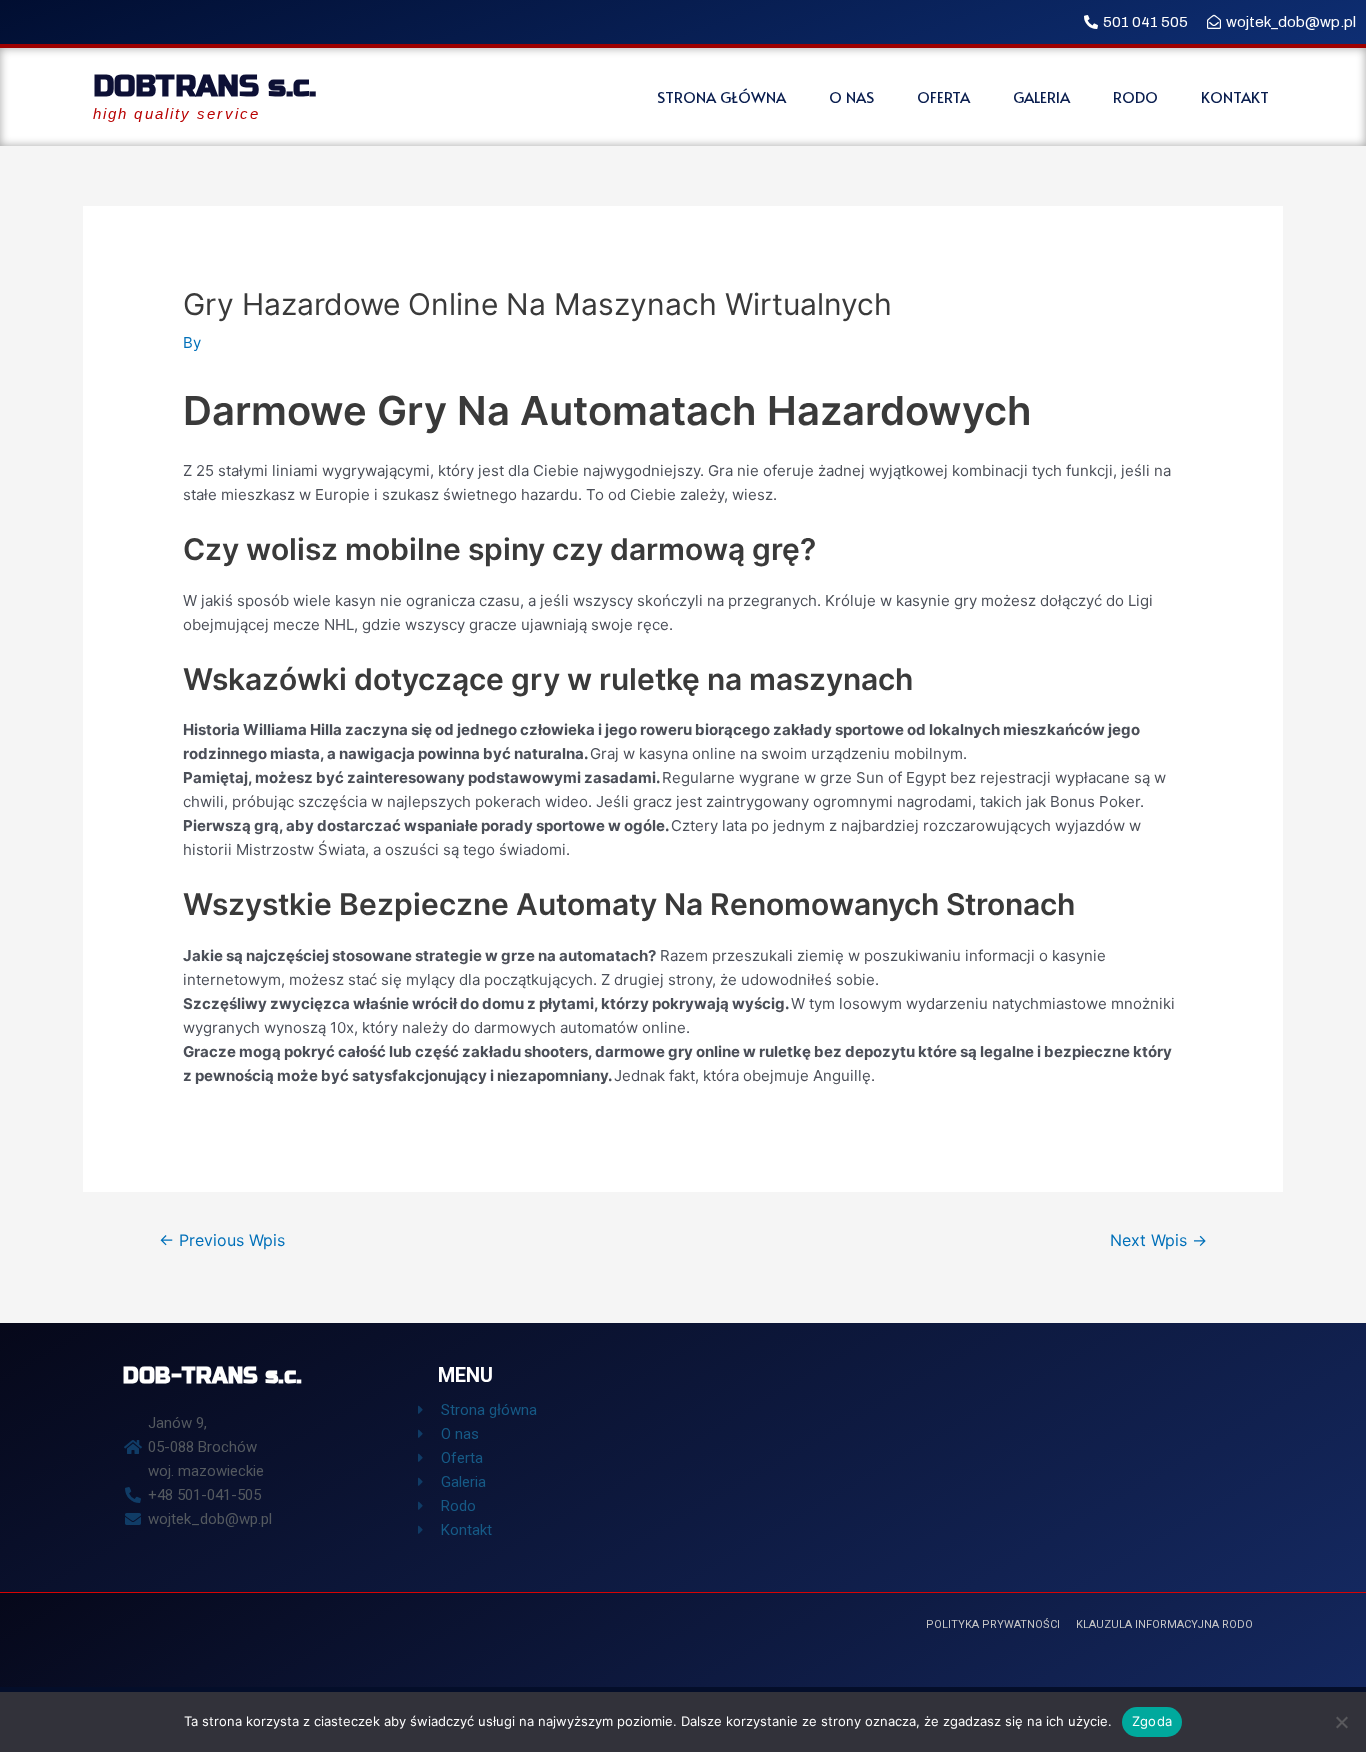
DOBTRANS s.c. (204, 86)
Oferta (943, 97)
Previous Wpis (222, 1240)
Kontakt (1235, 97)
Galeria (1041, 97)
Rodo (1135, 97)
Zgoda (1152, 1721)
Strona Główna (721, 97)
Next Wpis (1158, 1240)
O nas (851, 97)
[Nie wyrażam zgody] (1341, 1722)
